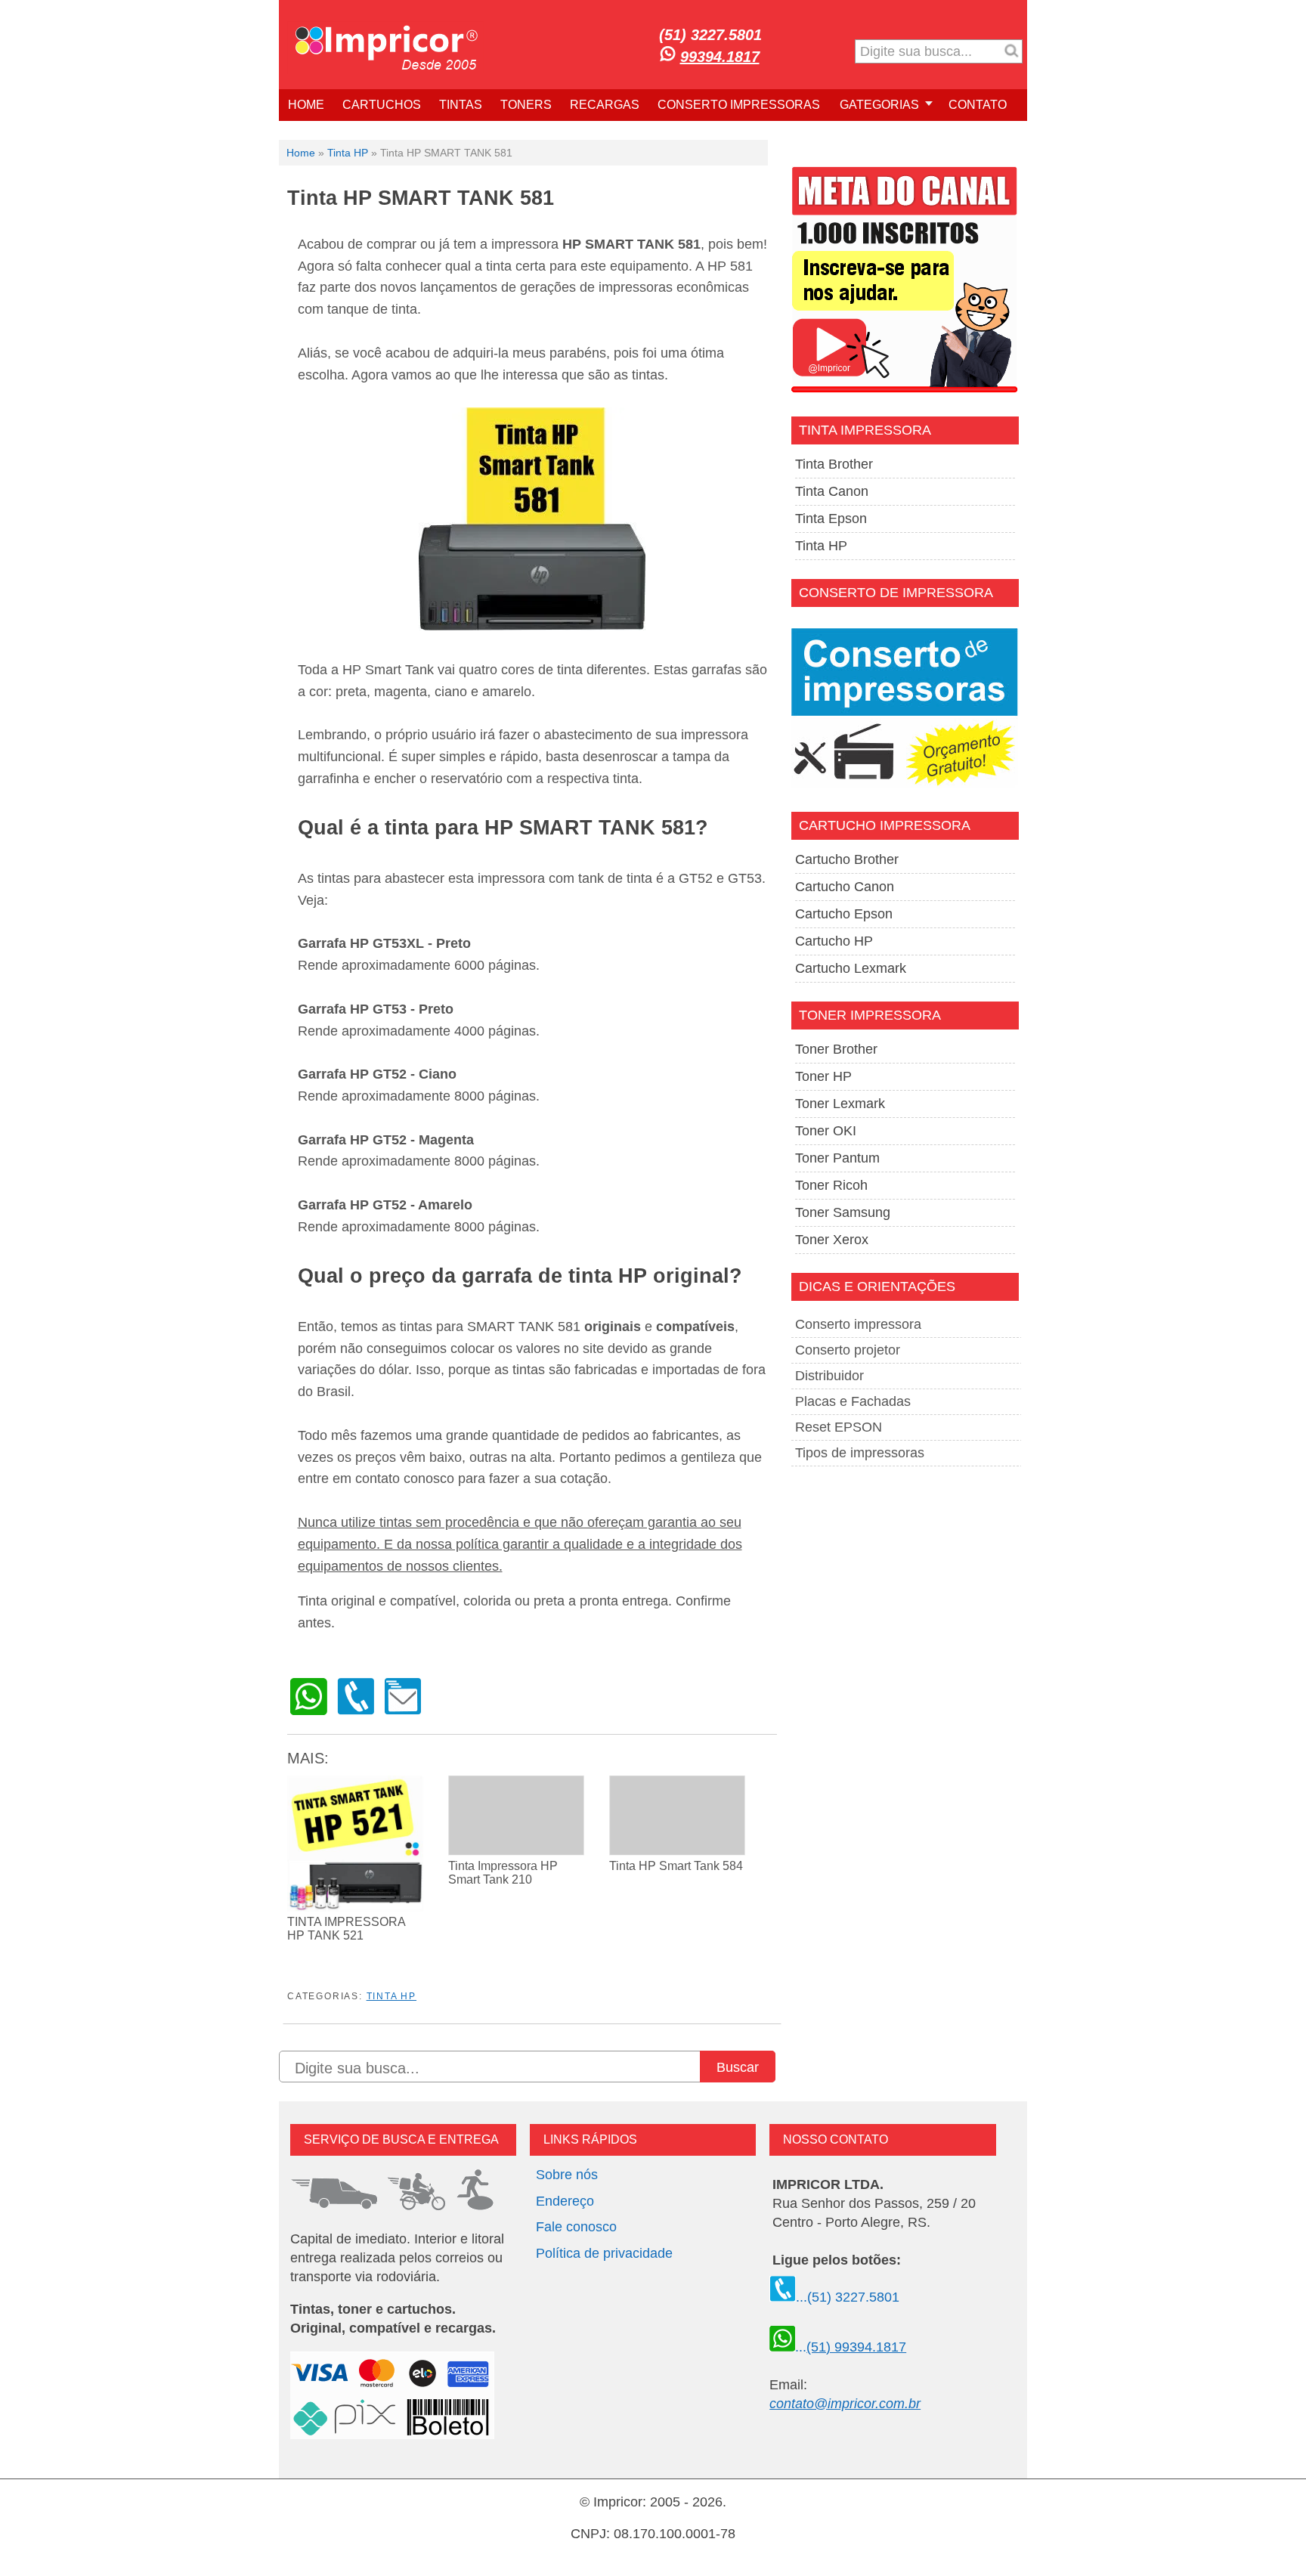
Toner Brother (836, 1049)
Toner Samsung (843, 1212)
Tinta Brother (834, 464)
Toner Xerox (832, 1240)
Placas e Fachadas (853, 1401)
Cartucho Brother (847, 859)
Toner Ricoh (831, 1185)
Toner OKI (826, 1131)
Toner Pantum (837, 1158)
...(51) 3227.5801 (848, 2297)
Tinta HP (348, 153)
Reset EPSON (839, 1427)
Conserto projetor (848, 1350)
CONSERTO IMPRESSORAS (739, 105)
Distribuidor (829, 1376)
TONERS (526, 105)
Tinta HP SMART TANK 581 (421, 198)
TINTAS (461, 105)
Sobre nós (567, 2175)
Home (301, 153)
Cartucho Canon (845, 887)
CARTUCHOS (382, 105)
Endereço (565, 2201)
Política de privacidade (604, 2253)
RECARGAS (605, 105)
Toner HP (823, 1076)
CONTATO (978, 105)
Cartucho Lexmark (851, 968)
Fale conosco (576, 2227)
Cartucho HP (834, 941)
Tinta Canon (832, 491)
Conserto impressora (858, 1324)
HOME (306, 105)
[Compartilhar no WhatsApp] (309, 1711)
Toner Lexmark (840, 1104)
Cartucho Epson (844, 914)
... (851, 2347)
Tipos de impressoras (860, 1453)
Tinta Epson (831, 519)
